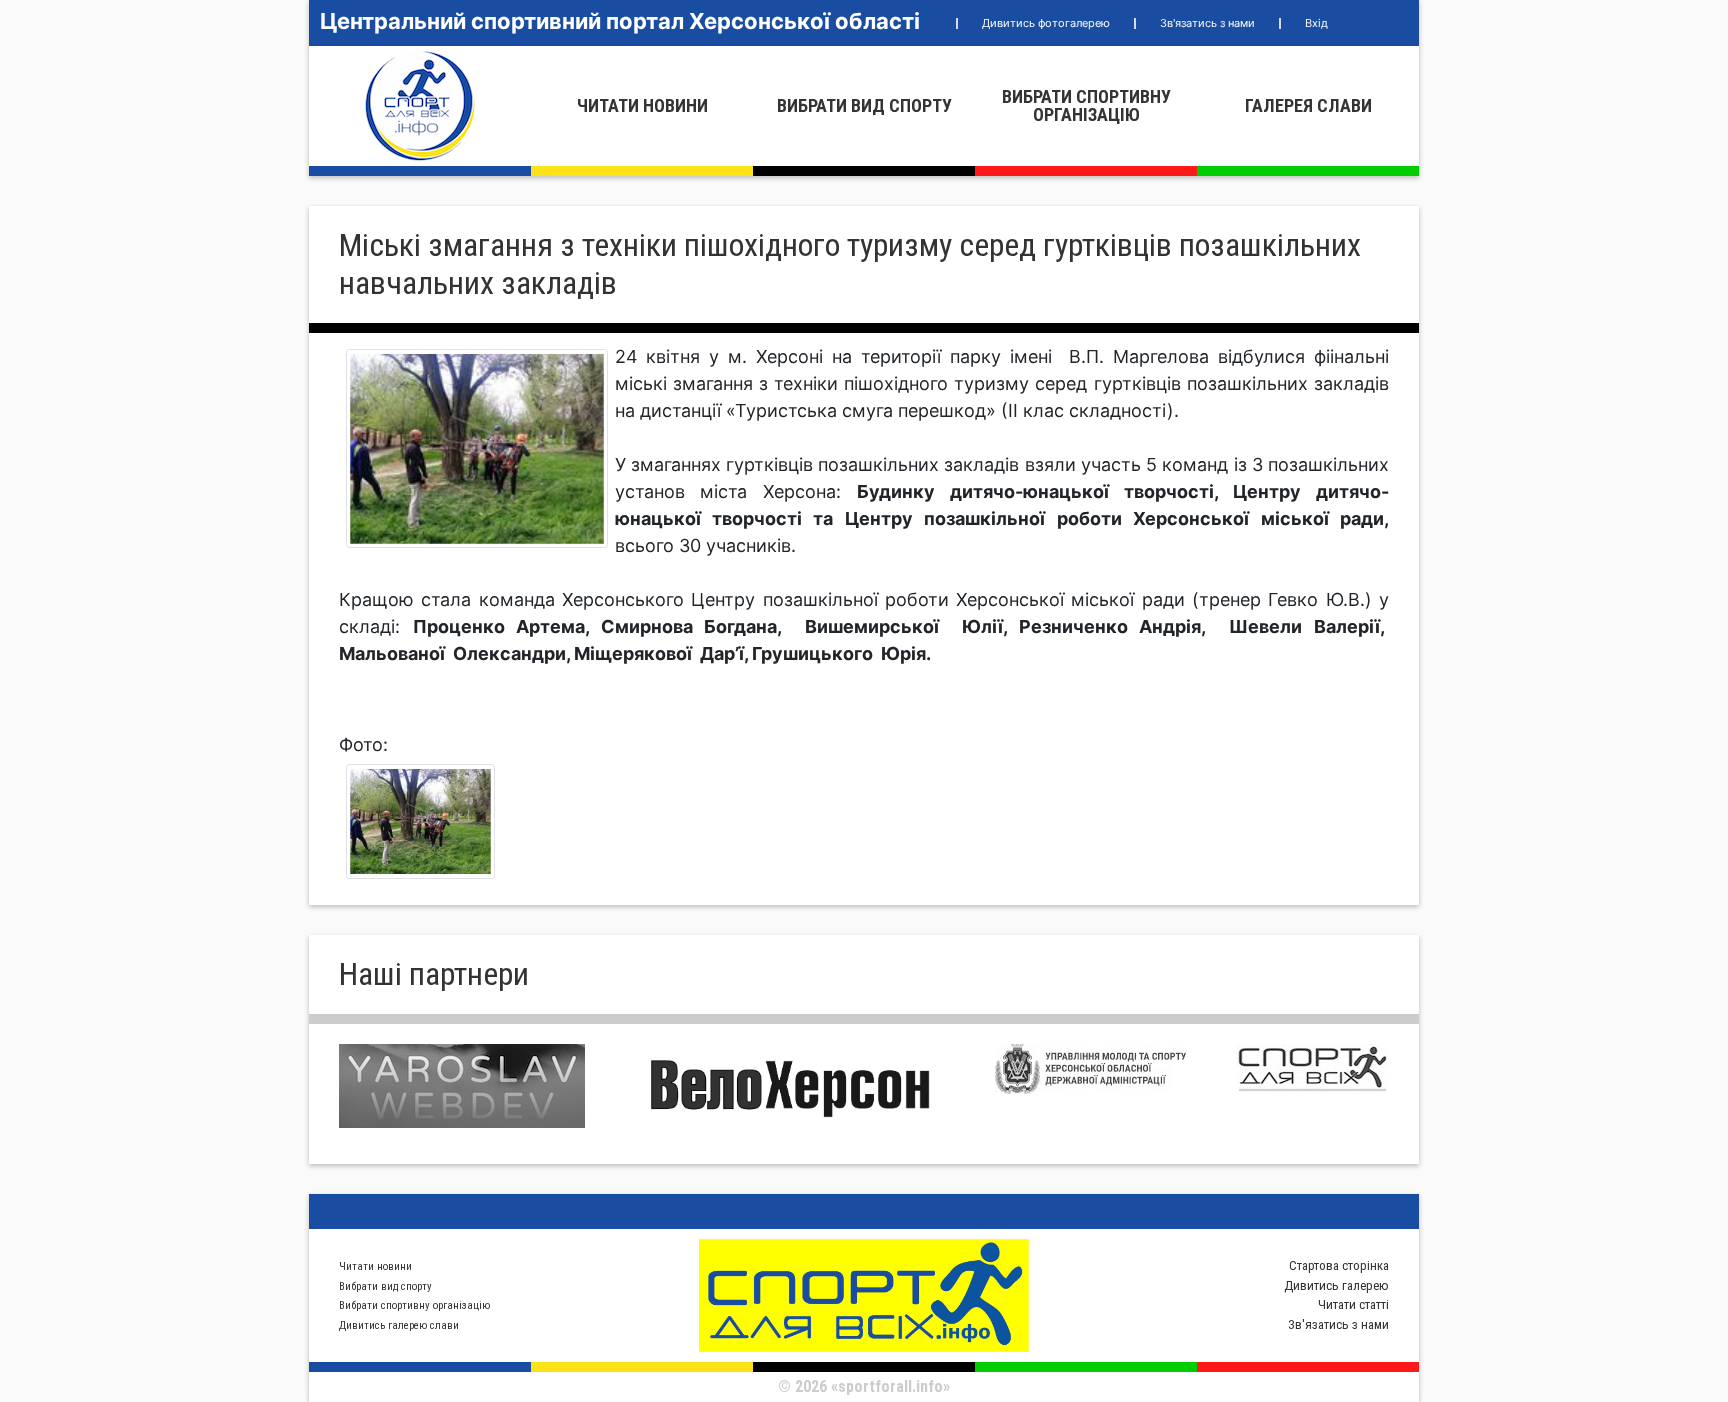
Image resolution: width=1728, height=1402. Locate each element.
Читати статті (1353, 1304)
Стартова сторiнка (1339, 1265)
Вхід (1316, 23)
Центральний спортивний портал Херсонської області (620, 21)
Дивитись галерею (1336, 1285)
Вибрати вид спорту (864, 105)
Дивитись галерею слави (399, 1325)
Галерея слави (1308, 105)
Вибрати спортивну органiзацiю (1086, 105)
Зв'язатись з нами (1207, 23)
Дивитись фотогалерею (1046, 23)
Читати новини (642, 105)
